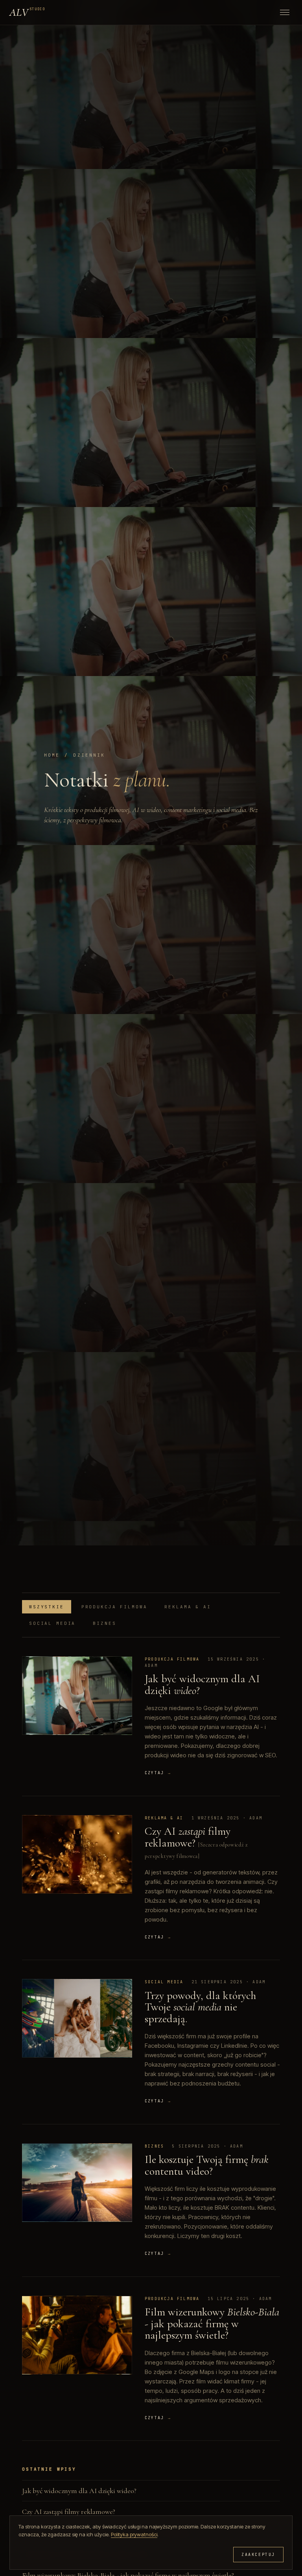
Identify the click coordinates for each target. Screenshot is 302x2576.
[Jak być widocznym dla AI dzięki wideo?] (77, 1696)
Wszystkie (47, 1607)
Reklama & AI (188, 1607)
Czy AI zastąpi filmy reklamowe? (69, 2512)
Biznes (104, 1623)
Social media (52, 1623)
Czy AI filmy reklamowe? (188, 1837)
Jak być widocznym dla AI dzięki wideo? (79, 2491)
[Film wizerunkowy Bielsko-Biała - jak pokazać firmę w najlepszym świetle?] (77, 2335)
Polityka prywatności (134, 2534)
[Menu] (285, 12)
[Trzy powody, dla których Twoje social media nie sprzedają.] (77, 2018)
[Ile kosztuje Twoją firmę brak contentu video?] (77, 2183)
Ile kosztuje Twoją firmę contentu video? (207, 2165)
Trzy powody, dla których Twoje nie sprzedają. (200, 2007)
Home (52, 755)
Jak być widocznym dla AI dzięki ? (202, 1684)
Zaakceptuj (258, 2555)
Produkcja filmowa (114, 1607)
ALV (27, 12)
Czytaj (158, 1773)
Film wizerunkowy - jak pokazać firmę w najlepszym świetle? (212, 2323)
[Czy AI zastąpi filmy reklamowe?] (77, 1854)
